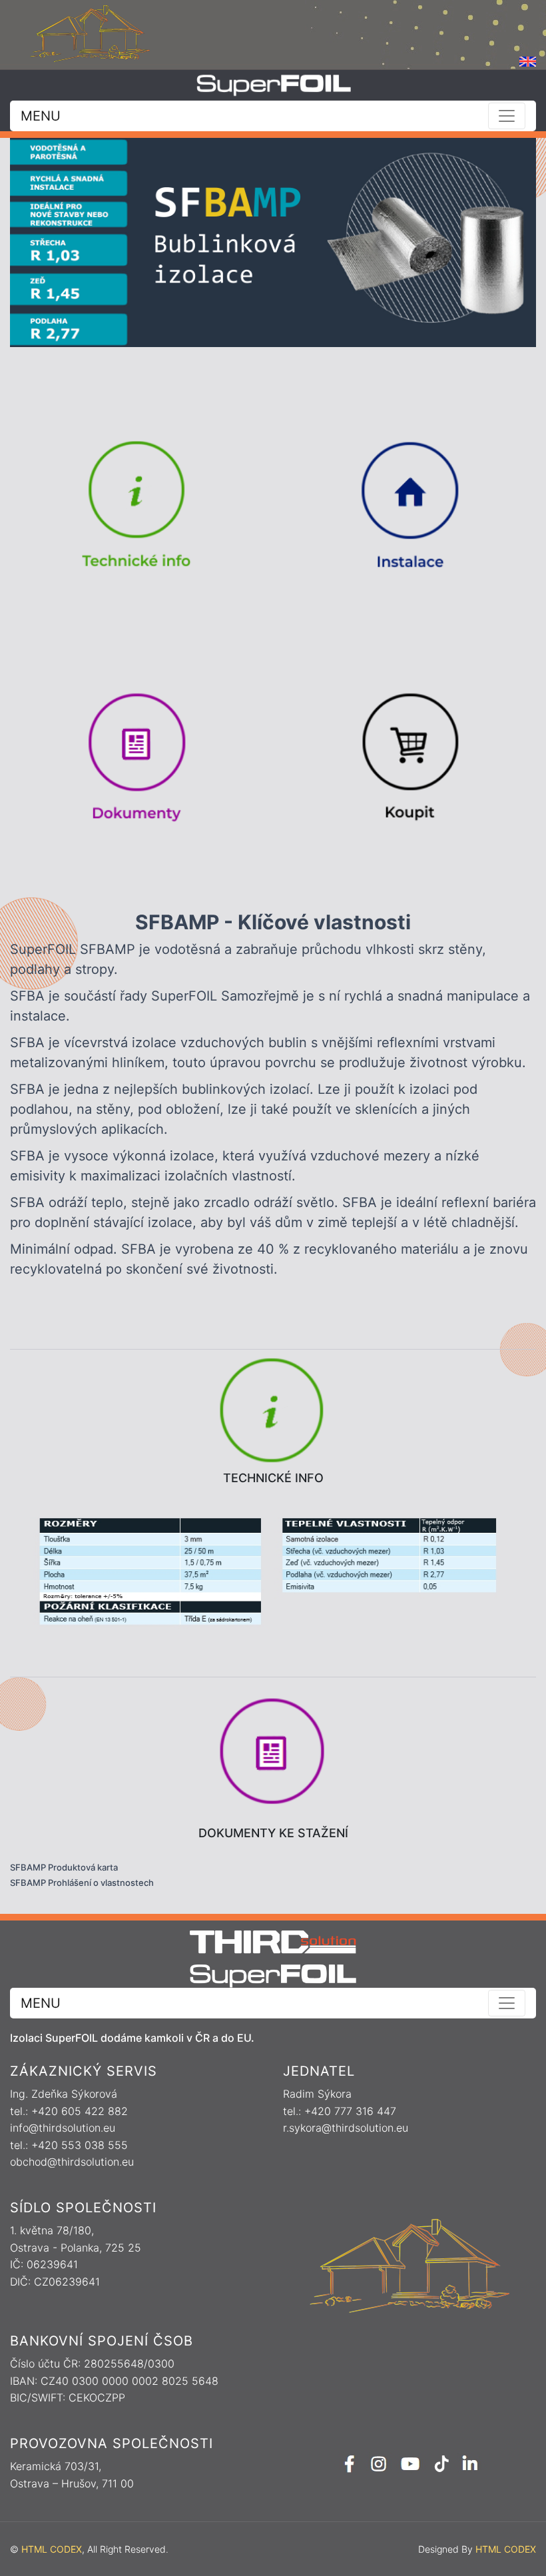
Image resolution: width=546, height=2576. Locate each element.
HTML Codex (52, 2549)
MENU (41, 116)
